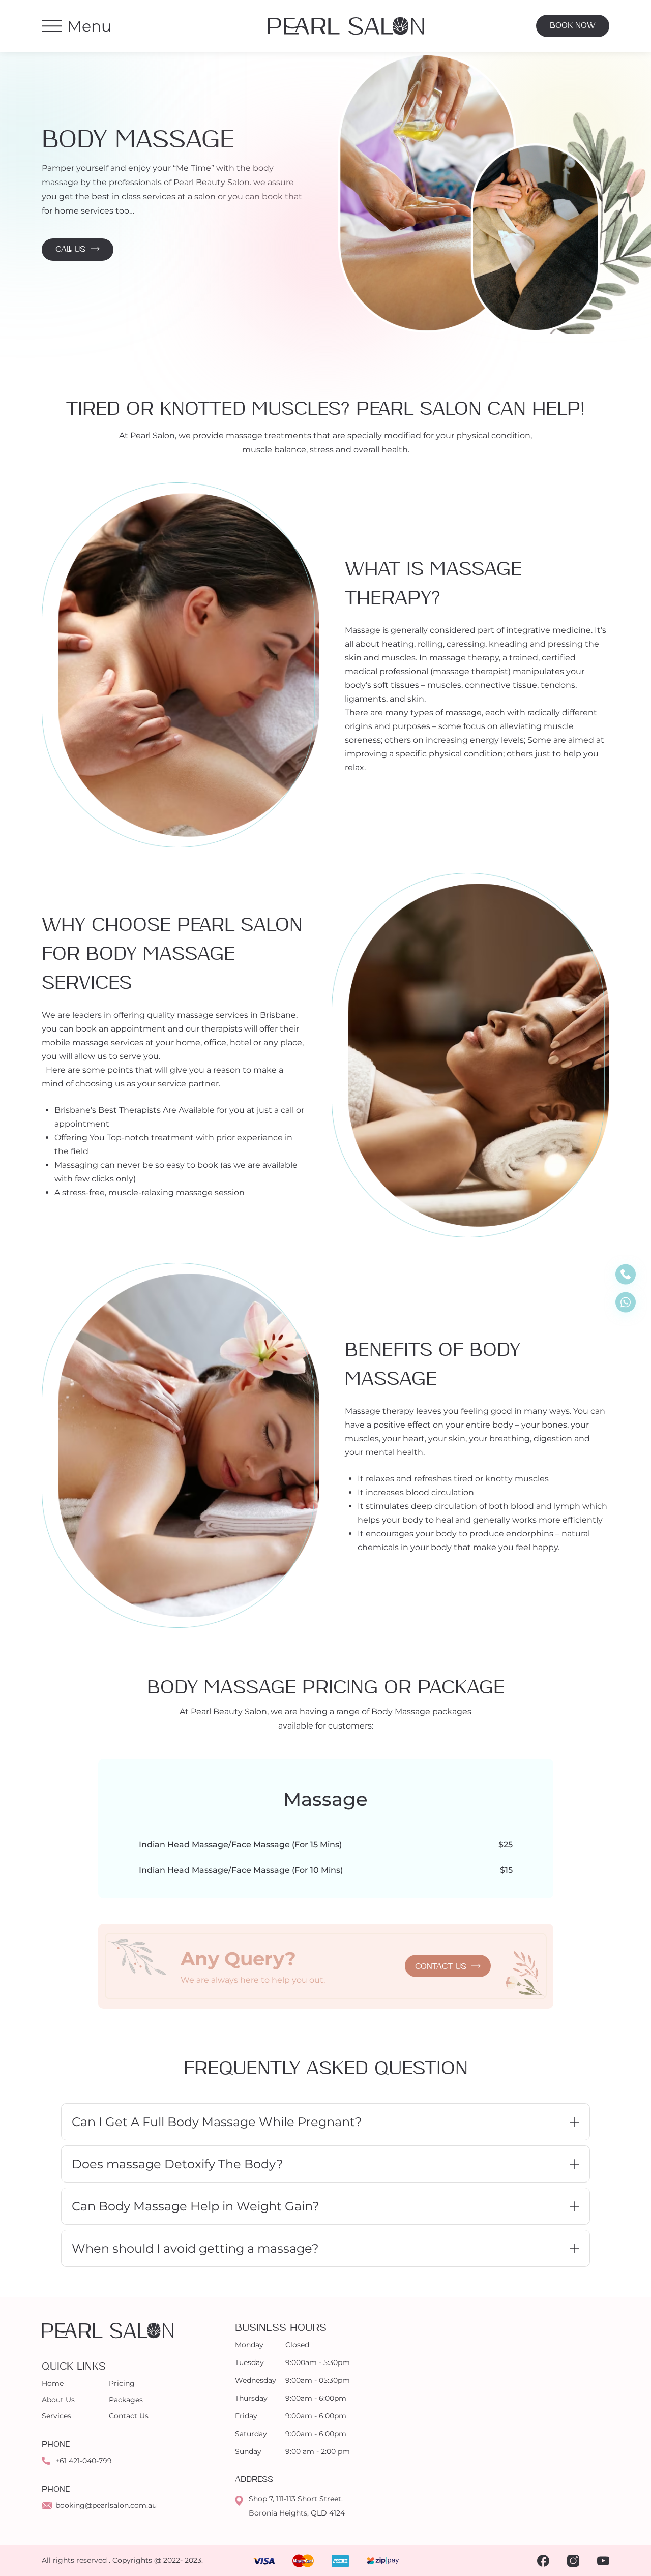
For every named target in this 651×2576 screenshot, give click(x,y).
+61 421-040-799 (84, 2461)
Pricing (122, 2383)
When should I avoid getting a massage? (195, 2248)
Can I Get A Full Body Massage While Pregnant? (217, 2122)
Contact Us (129, 2416)
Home (53, 2383)
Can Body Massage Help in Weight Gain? (196, 2206)
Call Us (70, 249)
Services (56, 2416)
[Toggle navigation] (52, 26)
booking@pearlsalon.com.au (106, 2505)
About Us (58, 2400)
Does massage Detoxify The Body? (177, 2164)
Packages (126, 2400)
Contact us (441, 1967)
